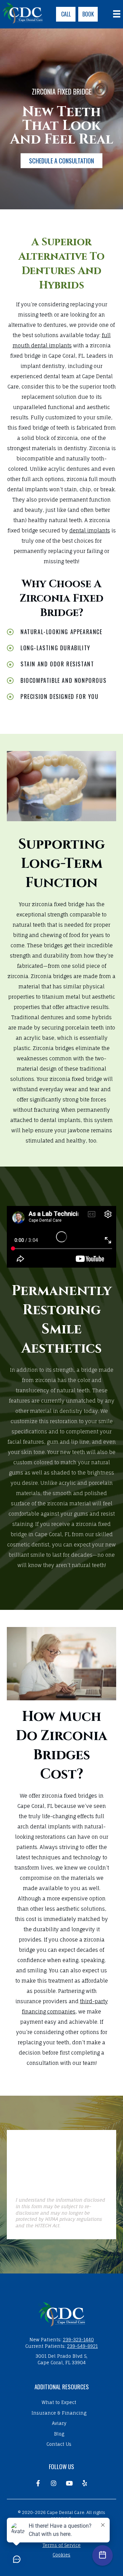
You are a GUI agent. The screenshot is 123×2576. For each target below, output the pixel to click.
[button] (61, 161)
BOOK (88, 14)
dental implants (90, 531)
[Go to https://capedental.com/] (61, 2314)
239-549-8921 (82, 2346)
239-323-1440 (78, 2340)
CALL (66, 14)
